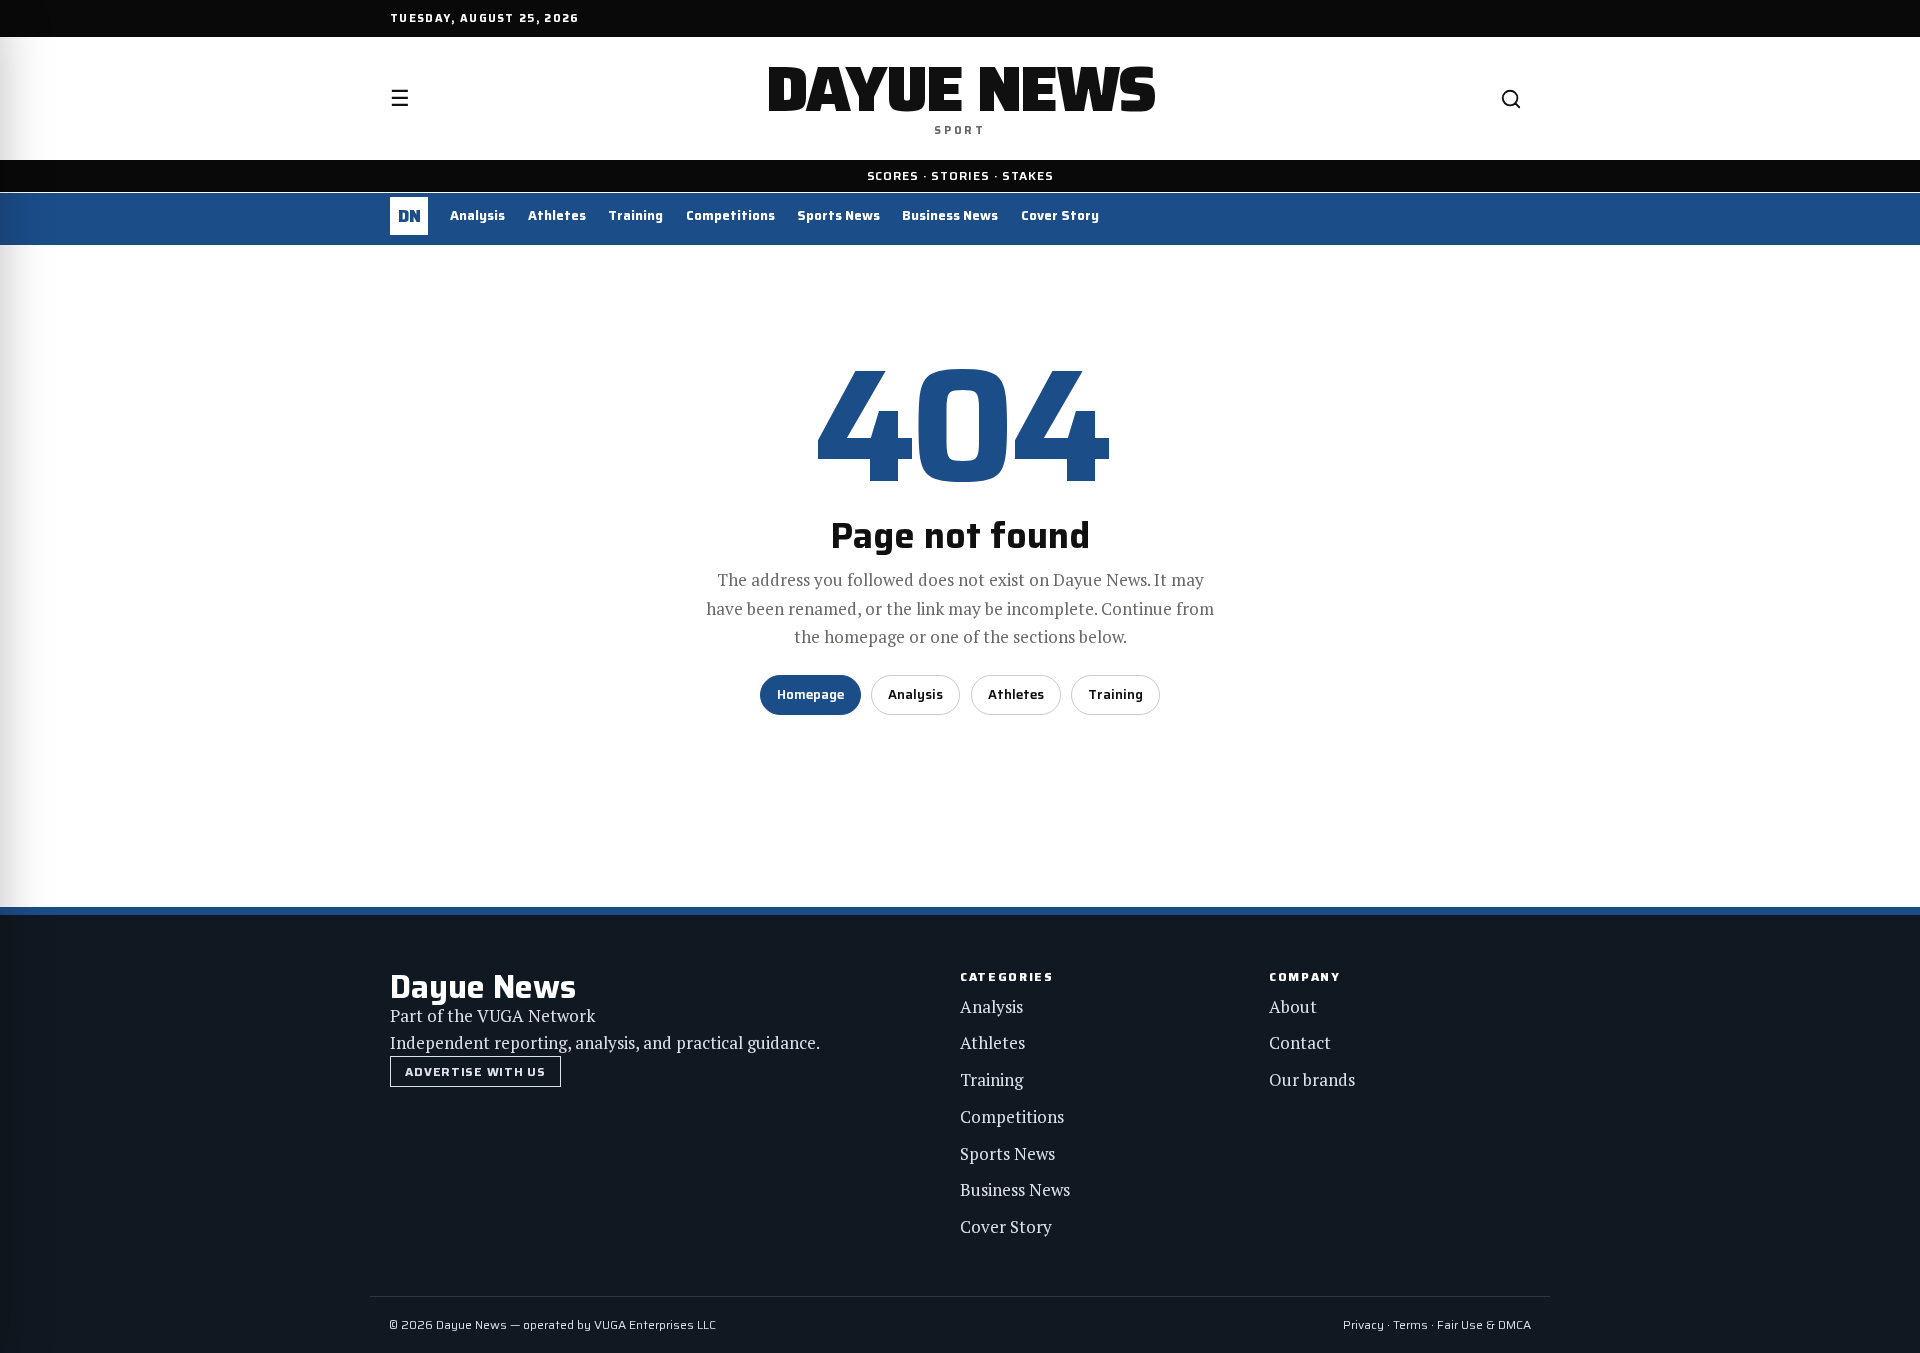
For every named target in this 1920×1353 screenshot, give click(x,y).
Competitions (730, 215)
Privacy (1363, 1324)
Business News (950, 215)
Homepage (810, 694)
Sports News (838, 215)
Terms (1410, 1324)
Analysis (477, 215)
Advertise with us (475, 1071)
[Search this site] (1511, 99)
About (1293, 1006)
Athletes (557, 215)
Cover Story (1060, 215)
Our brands (1312, 1079)
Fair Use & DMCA (1484, 1324)
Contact (1300, 1042)
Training (635, 215)
